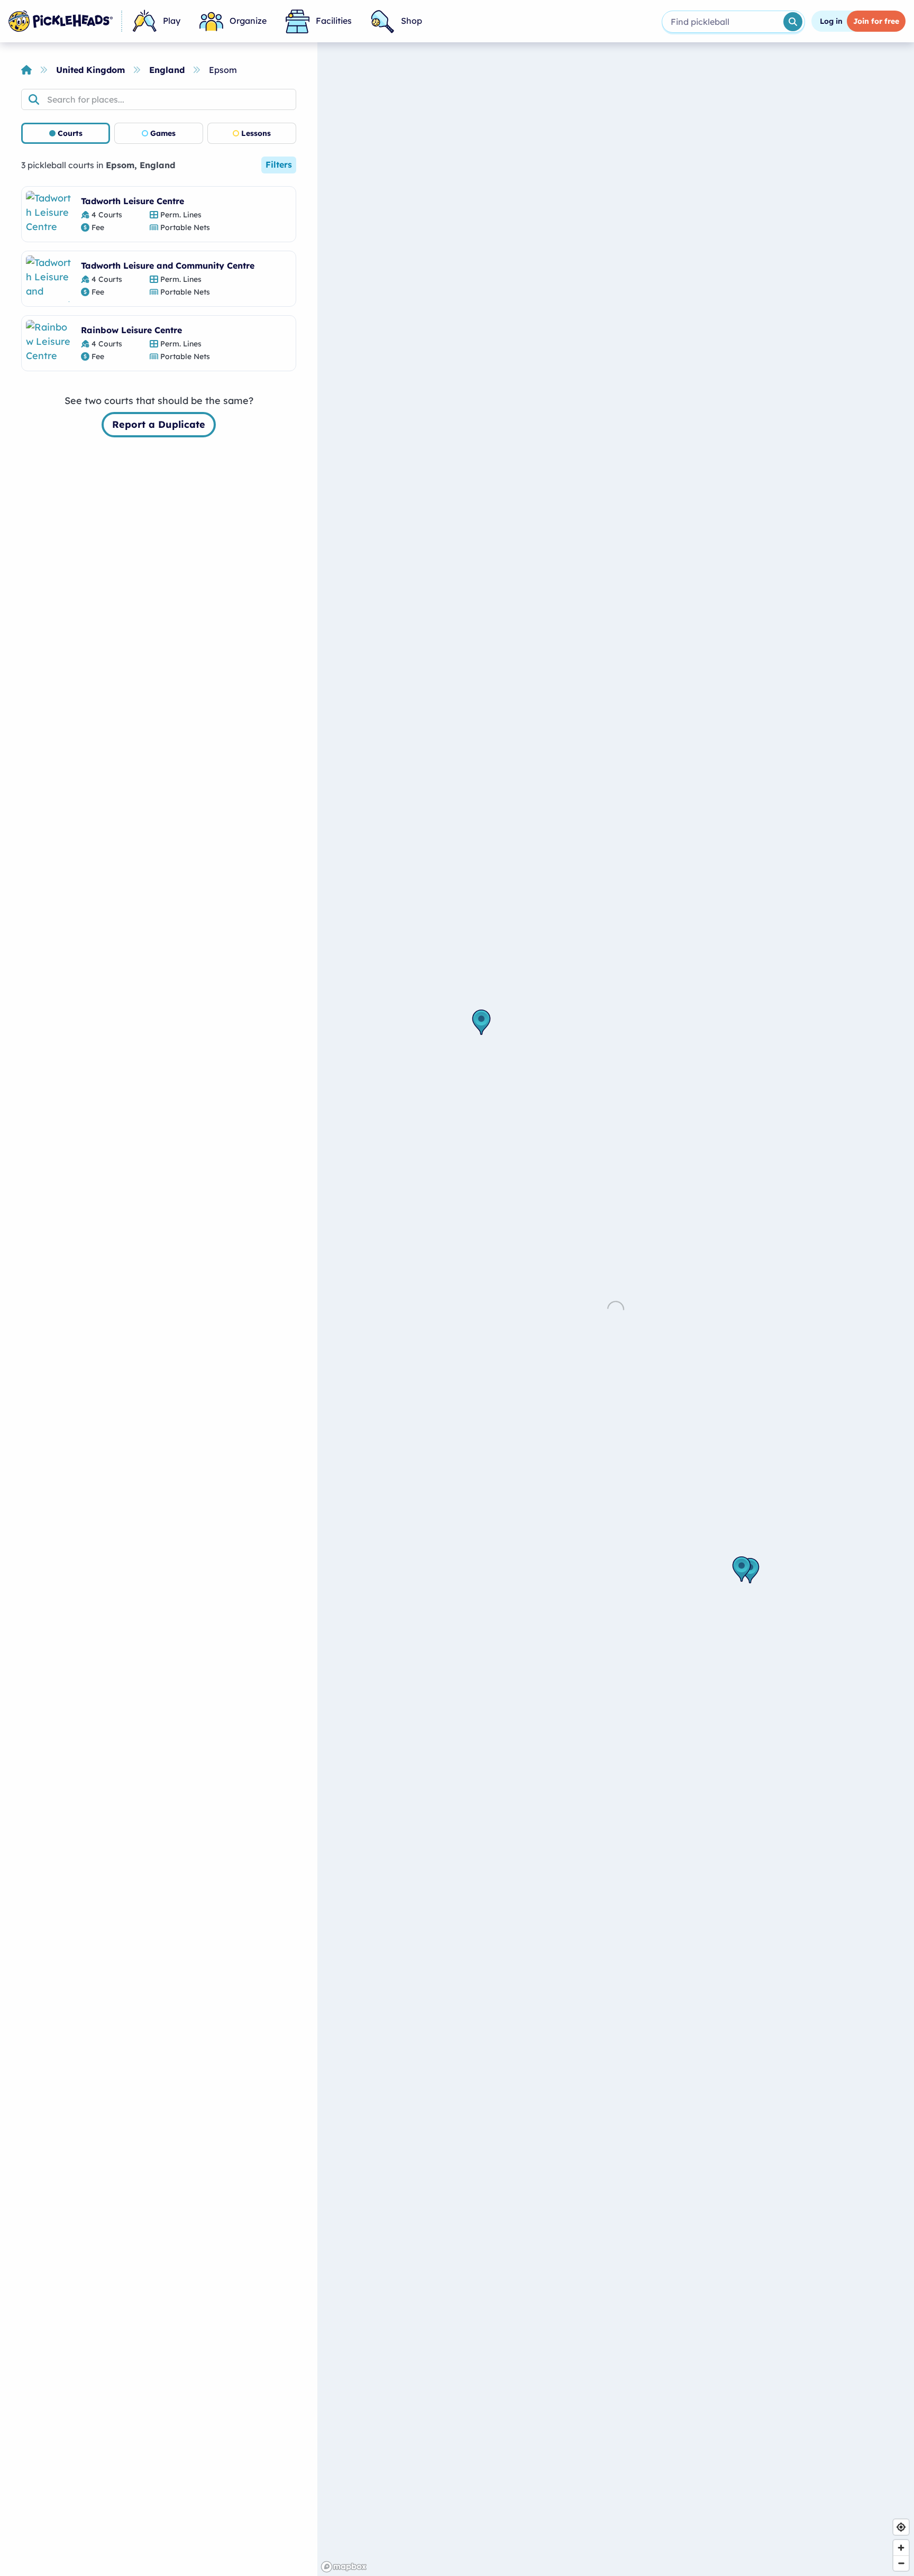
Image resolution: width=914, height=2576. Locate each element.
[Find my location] (901, 2527)
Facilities (334, 21)
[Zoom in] (901, 2548)
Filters (279, 164)
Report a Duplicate (159, 424)
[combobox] (722, 22)
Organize (248, 21)
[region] (616, 1309)
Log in (831, 21)
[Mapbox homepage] (344, 2567)
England (167, 70)
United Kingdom (90, 70)
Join (876, 21)
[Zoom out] (901, 2563)
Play (172, 21)
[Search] (793, 22)
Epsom (223, 70)
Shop (412, 21)
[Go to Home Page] (61, 21)
